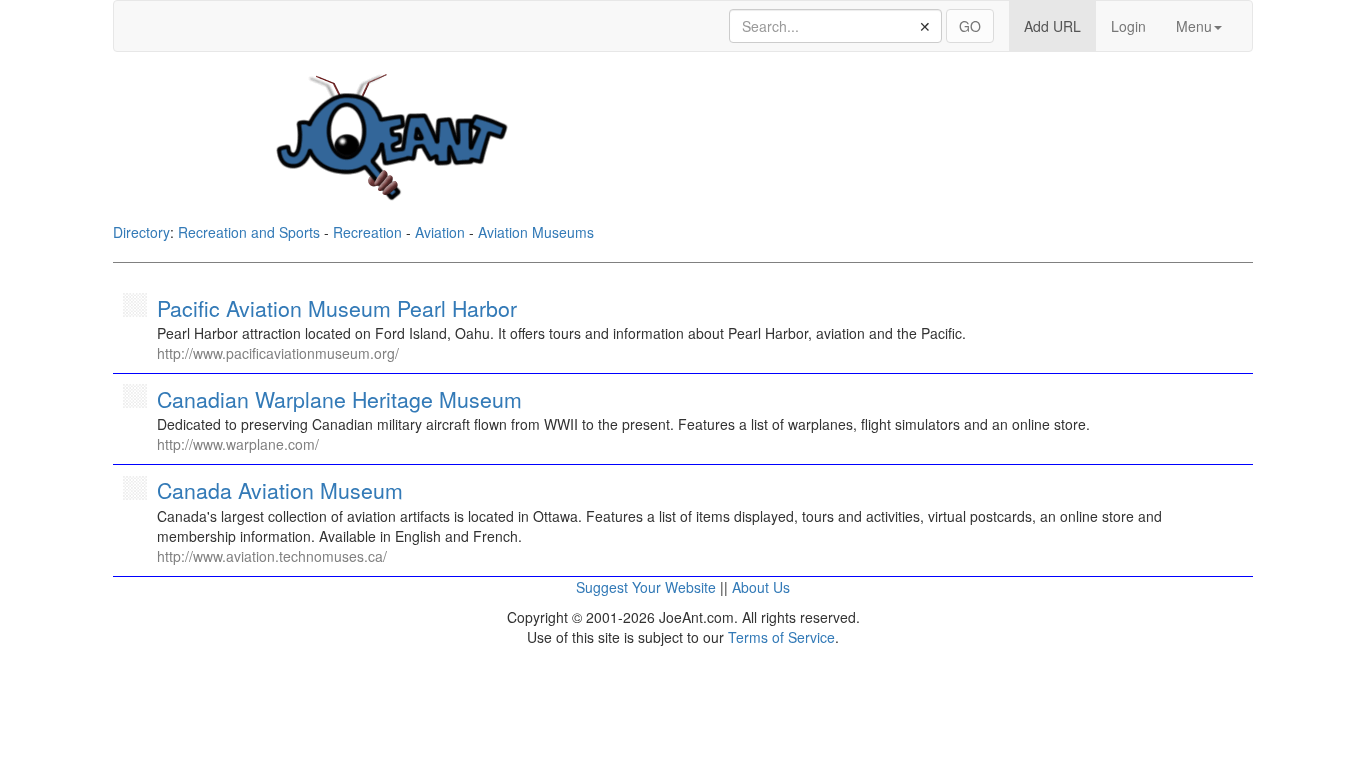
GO (970, 26)
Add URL (1060, 25)
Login (1128, 26)
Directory (141, 232)
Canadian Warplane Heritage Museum (339, 399)
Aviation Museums (536, 232)
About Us (761, 587)
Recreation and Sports (249, 232)
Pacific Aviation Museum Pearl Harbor (337, 308)
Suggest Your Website (646, 587)
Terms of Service (781, 637)
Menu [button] (1194, 26)
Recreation (367, 232)
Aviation (440, 232)
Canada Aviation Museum (280, 490)
